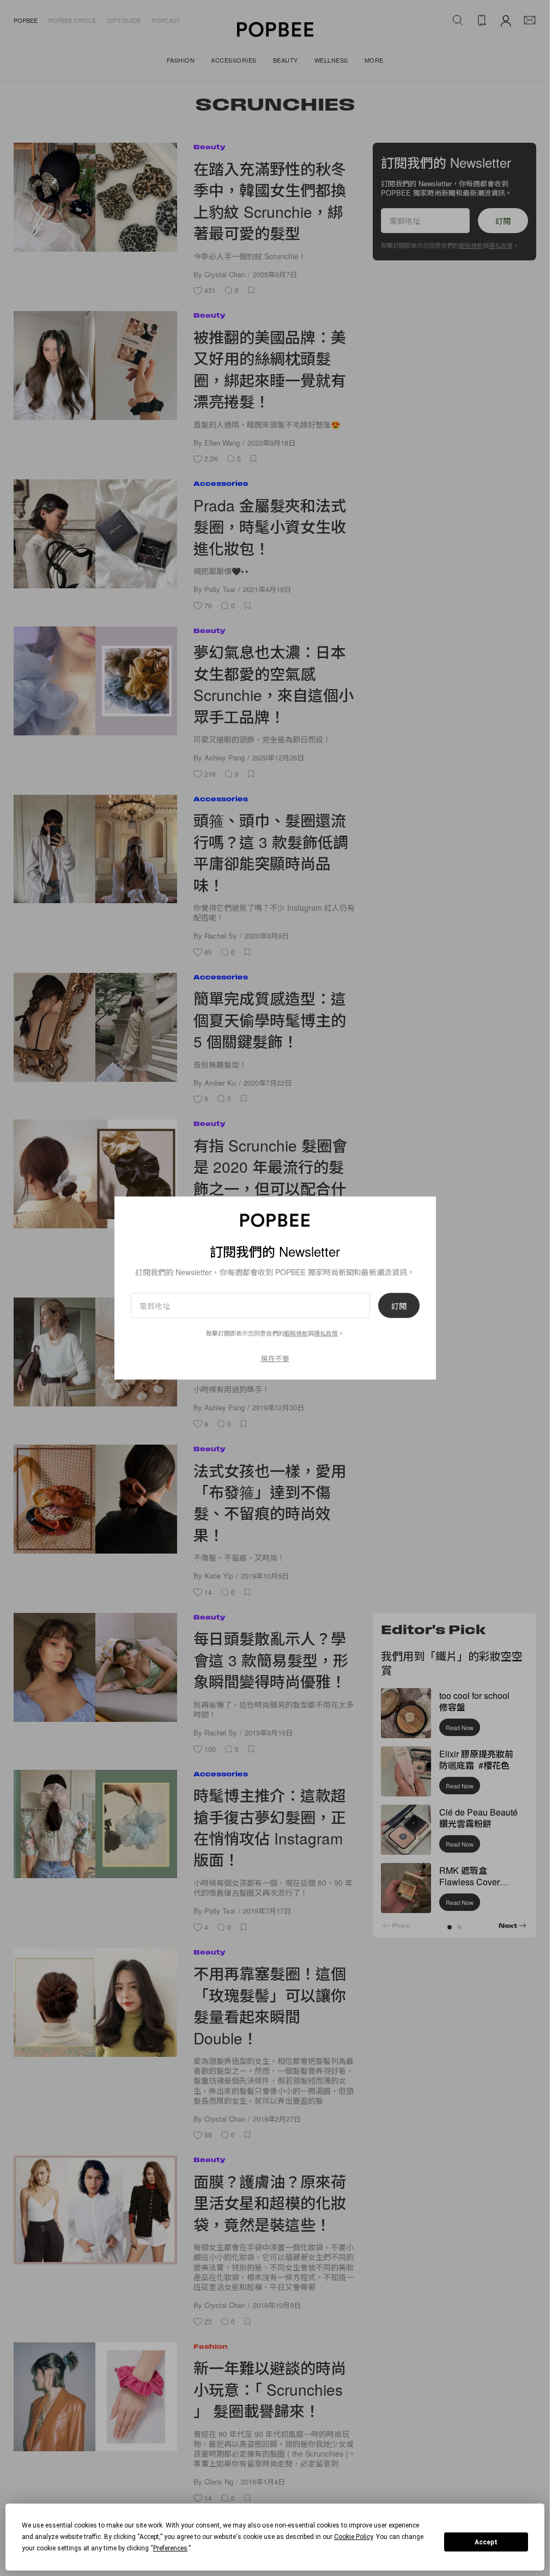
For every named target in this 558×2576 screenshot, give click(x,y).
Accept (486, 2542)
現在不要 (275, 1358)
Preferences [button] (170, 2548)
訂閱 (399, 1305)
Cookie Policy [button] (353, 2537)
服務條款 (296, 1332)
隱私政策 (326, 1332)
